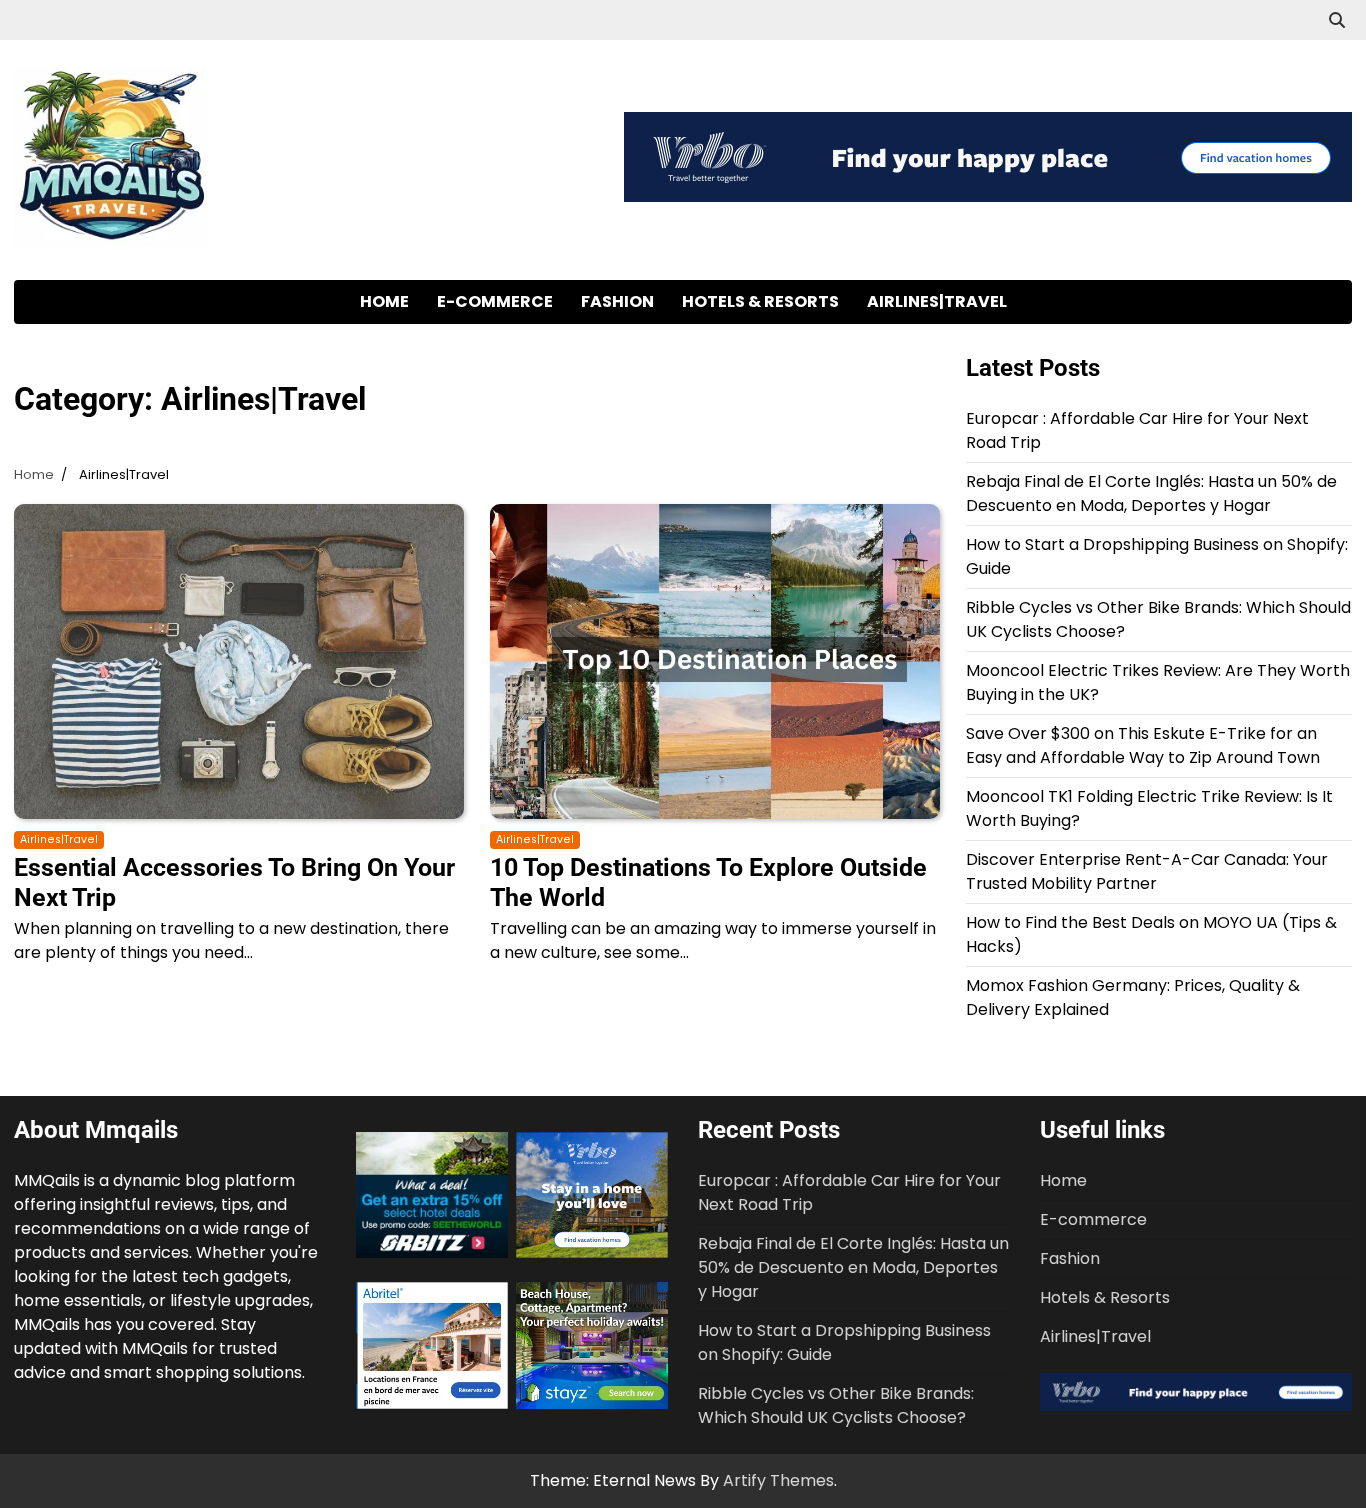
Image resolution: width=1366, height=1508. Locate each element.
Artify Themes (778, 1480)
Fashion (617, 301)
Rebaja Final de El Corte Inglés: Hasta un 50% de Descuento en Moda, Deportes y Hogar (1151, 493)
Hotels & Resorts (760, 301)
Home (384, 301)
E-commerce (495, 301)
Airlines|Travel (937, 301)
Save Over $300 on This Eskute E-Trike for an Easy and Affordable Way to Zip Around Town (1143, 745)
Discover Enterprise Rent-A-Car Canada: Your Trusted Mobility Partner (1147, 871)
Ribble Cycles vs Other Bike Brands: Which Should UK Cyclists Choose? (836, 1405)
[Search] (1337, 20)
